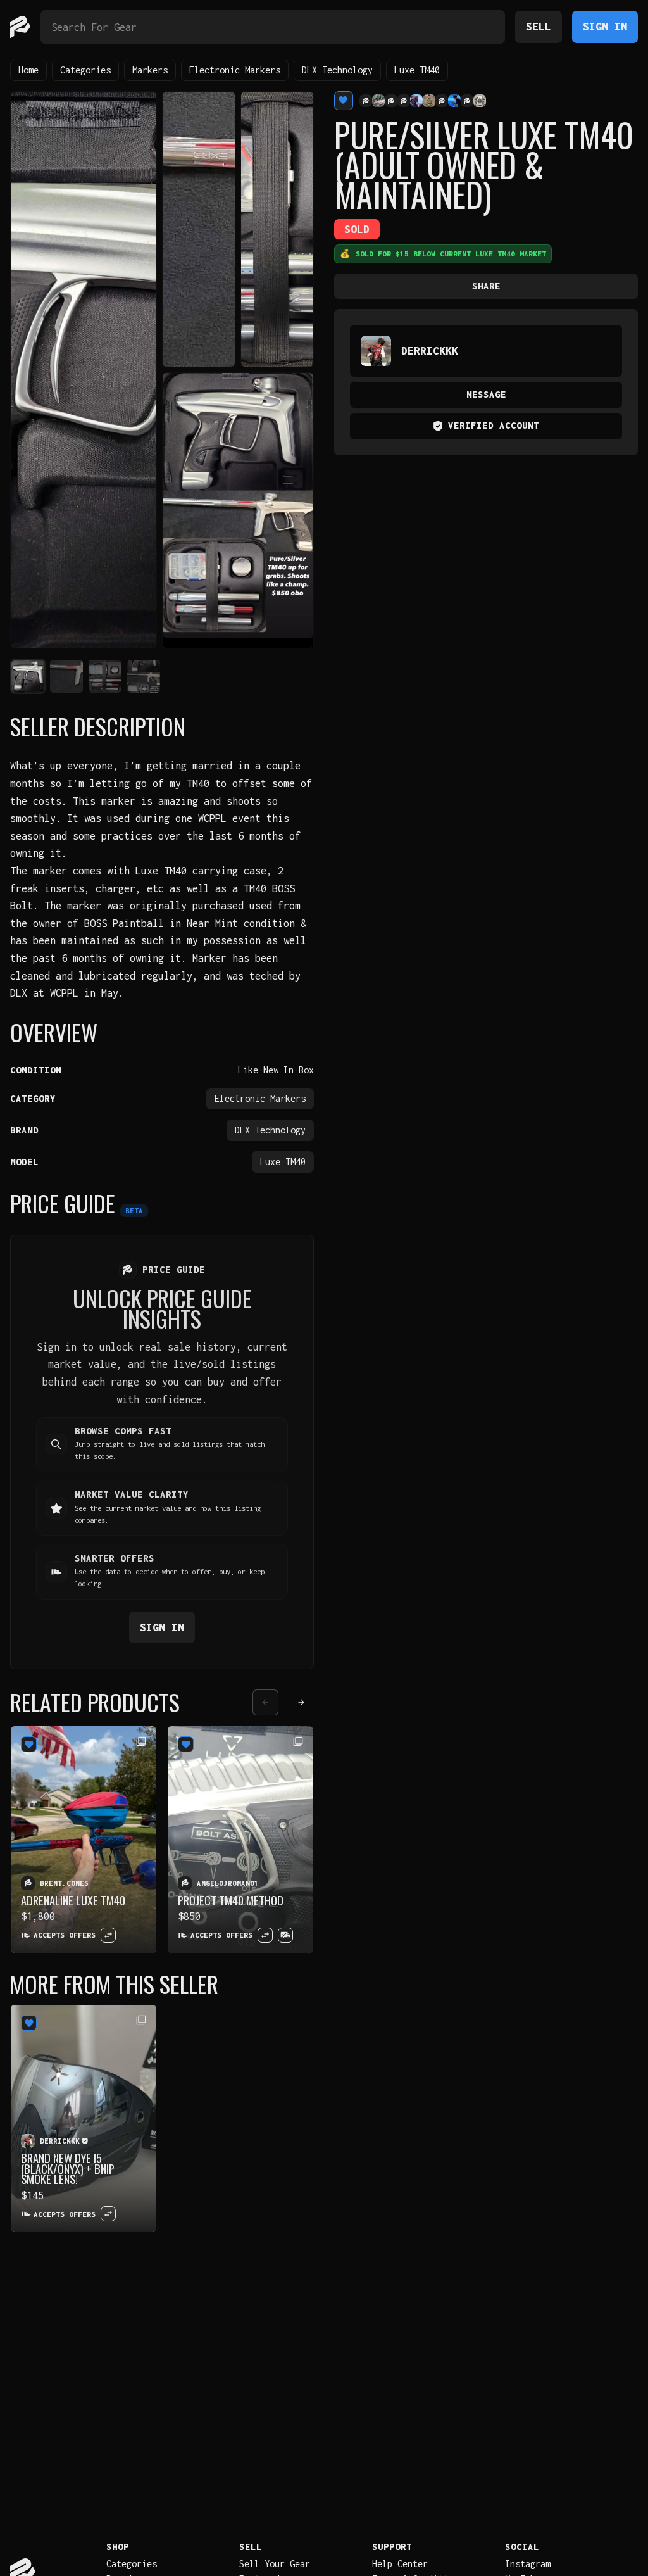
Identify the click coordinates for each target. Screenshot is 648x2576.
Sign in (162, 1627)
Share (486, 286)
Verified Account (494, 425)
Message (486, 394)
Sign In (605, 26)
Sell (539, 26)
